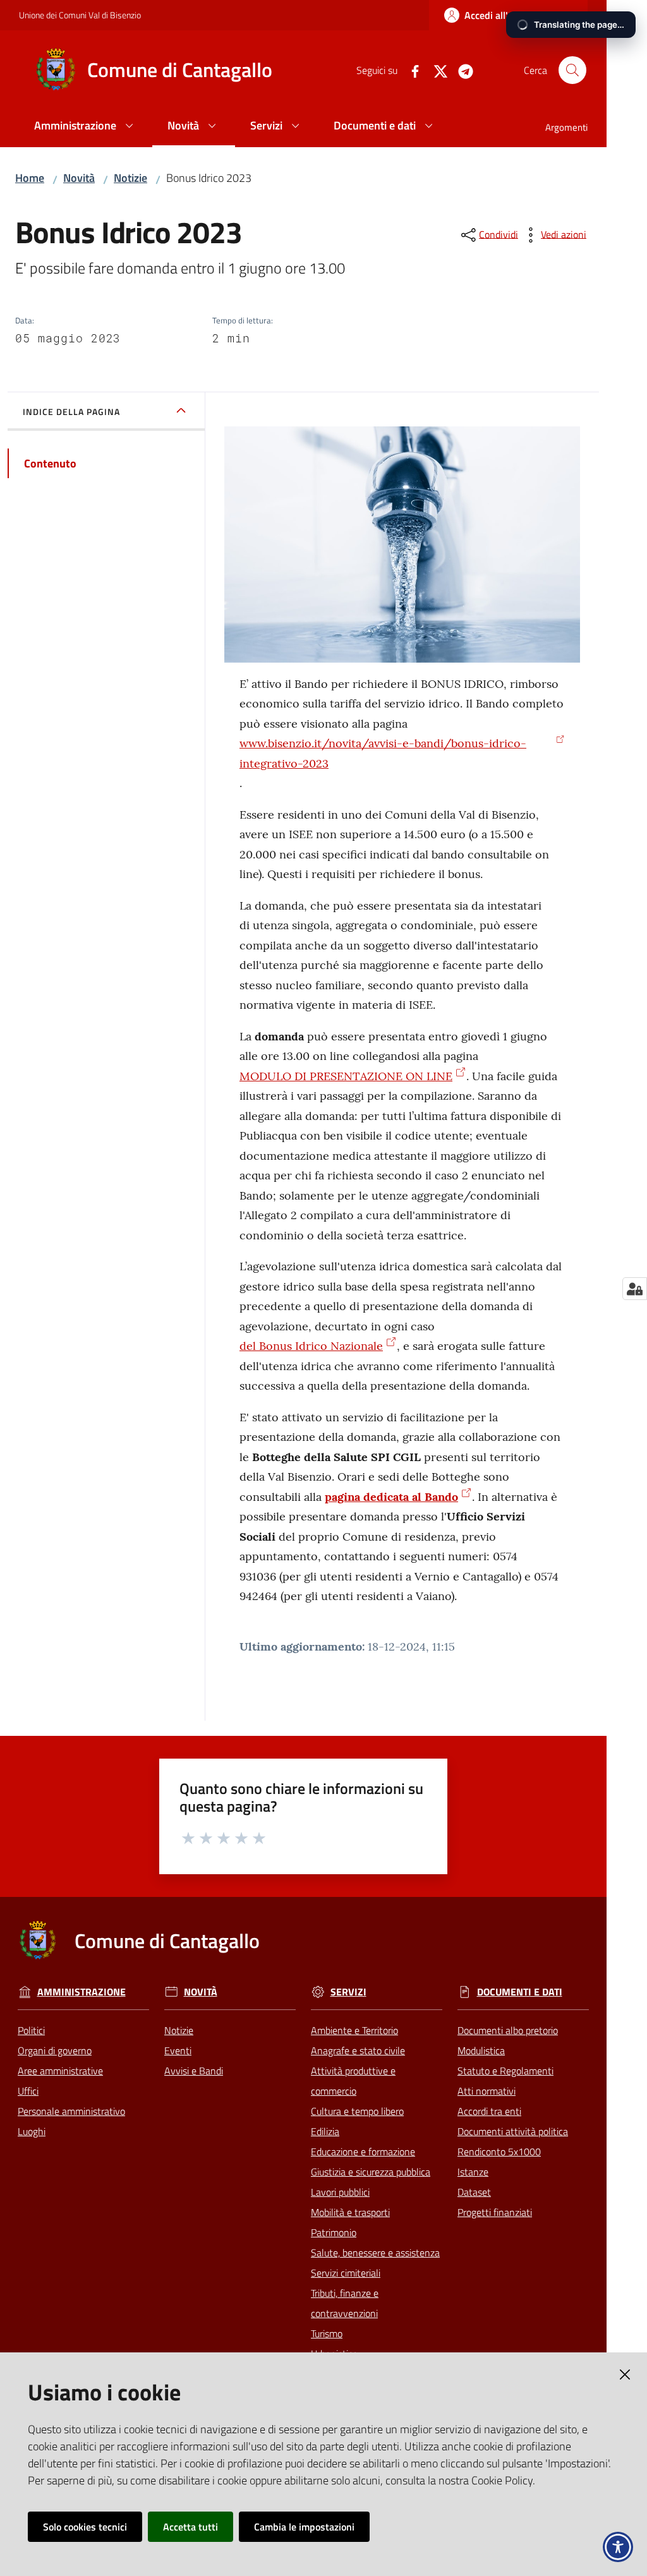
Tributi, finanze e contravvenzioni (345, 2303)
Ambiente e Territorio (354, 2030)
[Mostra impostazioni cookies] (635, 1289)
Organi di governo (55, 2050)
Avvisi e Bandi (194, 2071)
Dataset (474, 2192)
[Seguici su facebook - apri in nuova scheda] (410, 70)
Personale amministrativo (71, 2111)
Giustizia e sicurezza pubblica (371, 2172)
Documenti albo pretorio (508, 2030)
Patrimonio (334, 2232)
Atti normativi (487, 2091)
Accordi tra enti (489, 2111)
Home (30, 178)
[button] (572, 70)
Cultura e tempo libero (357, 2111)
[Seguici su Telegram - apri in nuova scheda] (461, 70)
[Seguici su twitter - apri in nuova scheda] (435, 70)
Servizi (348, 1992)
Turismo (327, 2333)
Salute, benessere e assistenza (375, 2253)
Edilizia (325, 2131)
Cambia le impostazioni (304, 2527)
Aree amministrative (60, 2071)
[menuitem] (86, 127)
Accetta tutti (190, 2527)
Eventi (178, 2050)
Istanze (473, 2172)
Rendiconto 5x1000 (499, 2152)
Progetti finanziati (495, 2212)
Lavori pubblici (340, 2192)
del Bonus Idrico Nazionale (311, 1346)
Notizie (130, 178)
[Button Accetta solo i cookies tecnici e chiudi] (625, 2374)
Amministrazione (82, 1992)
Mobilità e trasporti (350, 2212)
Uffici (28, 2091)
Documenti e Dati (520, 1992)
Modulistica (481, 2050)
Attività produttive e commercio (353, 2081)
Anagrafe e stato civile (358, 2050)
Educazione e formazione (363, 2152)
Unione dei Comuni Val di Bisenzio (80, 15)
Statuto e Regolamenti (505, 2071)
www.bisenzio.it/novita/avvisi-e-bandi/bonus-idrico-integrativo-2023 (383, 753)
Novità (79, 178)
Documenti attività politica (513, 2131)
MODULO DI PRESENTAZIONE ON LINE (346, 1076)
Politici (31, 2030)
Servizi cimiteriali (346, 2273)
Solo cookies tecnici (85, 2527)
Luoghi (32, 2131)
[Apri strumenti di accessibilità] (618, 2547)
